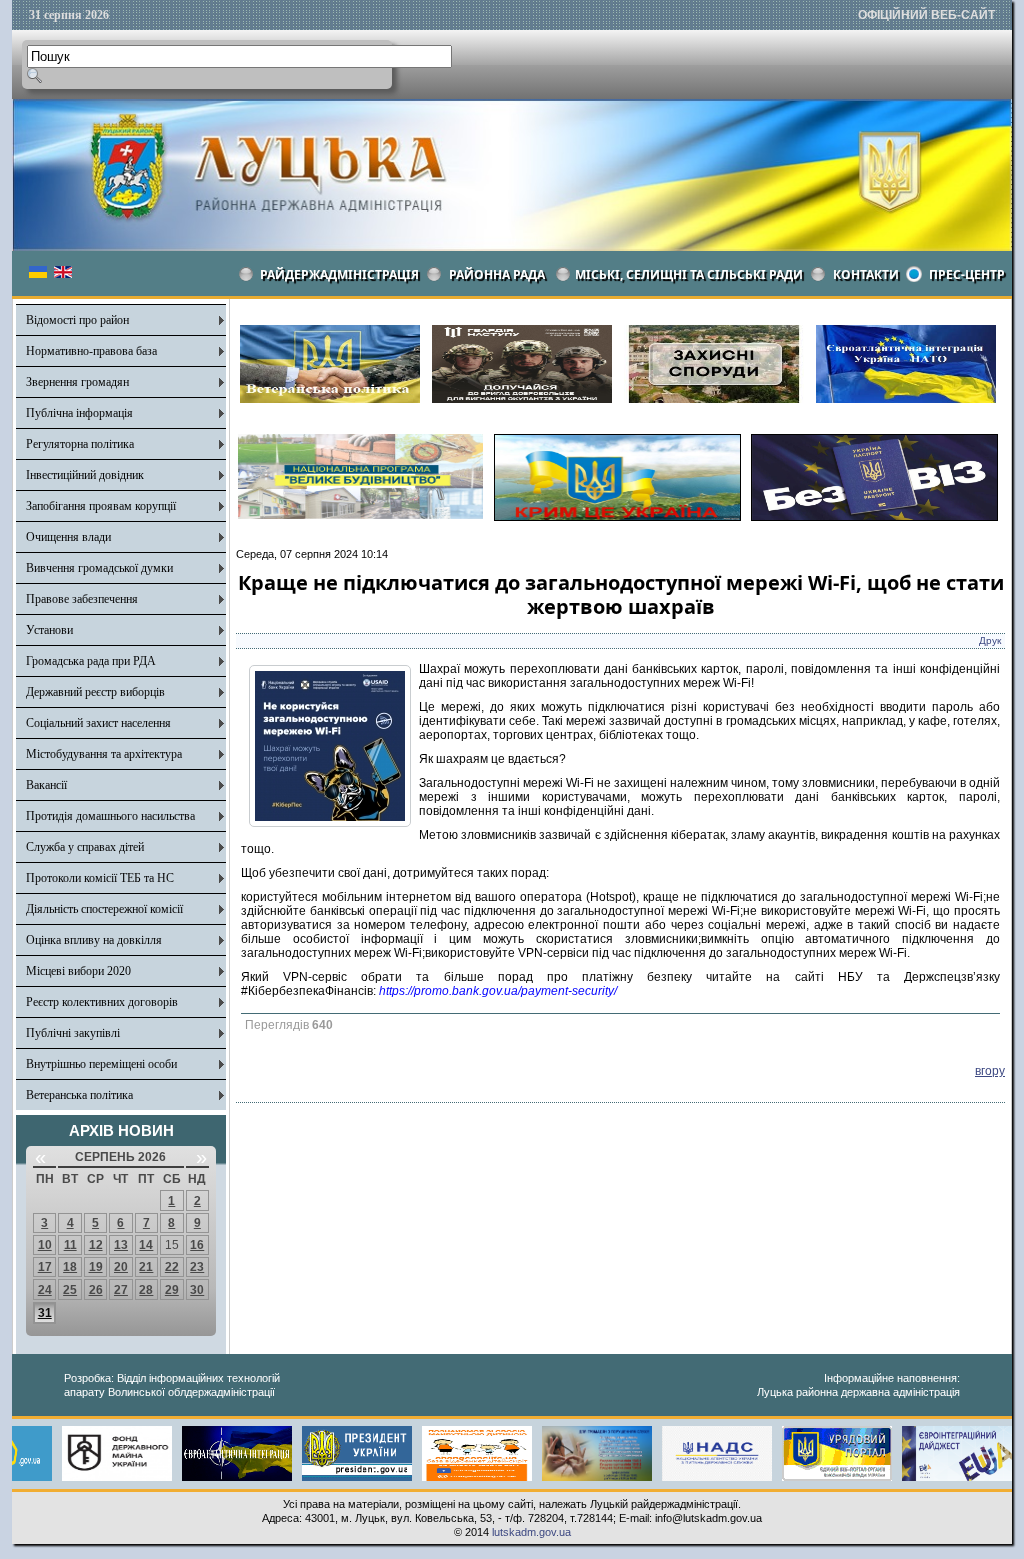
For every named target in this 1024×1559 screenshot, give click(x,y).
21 (146, 1267)
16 (197, 1245)
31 (45, 1313)
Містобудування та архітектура (104, 754)
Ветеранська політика (79, 1095)
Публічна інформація (79, 413)
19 (96, 1267)
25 (70, 1290)
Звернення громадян (77, 382)
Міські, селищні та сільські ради (689, 274)
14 (146, 1245)
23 (197, 1267)
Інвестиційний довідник (85, 475)
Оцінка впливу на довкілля (94, 940)
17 (45, 1267)
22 (172, 1267)
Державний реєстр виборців (95, 692)
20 (121, 1267)
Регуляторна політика (80, 444)
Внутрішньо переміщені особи (101, 1064)
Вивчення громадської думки (99, 568)
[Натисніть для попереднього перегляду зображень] (330, 823)
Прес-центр (967, 274)
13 (121, 1245)
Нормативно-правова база (91, 351)
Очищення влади (68, 537)
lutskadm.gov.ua (531, 1532)
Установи (49, 630)
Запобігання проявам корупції (101, 506)
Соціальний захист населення (98, 723)
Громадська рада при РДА (91, 661)
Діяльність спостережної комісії (104, 909)
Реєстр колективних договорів (102, 1002)
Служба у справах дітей (85, 847)
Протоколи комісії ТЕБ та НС (100, 878)
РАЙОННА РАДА (497, 274)
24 (45, 1290)
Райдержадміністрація (339, 274)
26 (96, 1290)
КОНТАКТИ (866, 274)
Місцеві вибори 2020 (78, 971)
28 (146, 1290)
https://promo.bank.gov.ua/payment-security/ (498, 991)
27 (121, 1290)
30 (197, 1290)
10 (45, 1245)
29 (172, 1290)
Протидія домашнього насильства (110, 816)
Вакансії (46, 785)
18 (70, 1267)
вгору (990, 1071)
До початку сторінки (951, 1531)
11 (70, 1245)
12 (96, 1245)
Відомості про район (77, 320)
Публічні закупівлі (73, 1033)
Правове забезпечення (82, 599)
